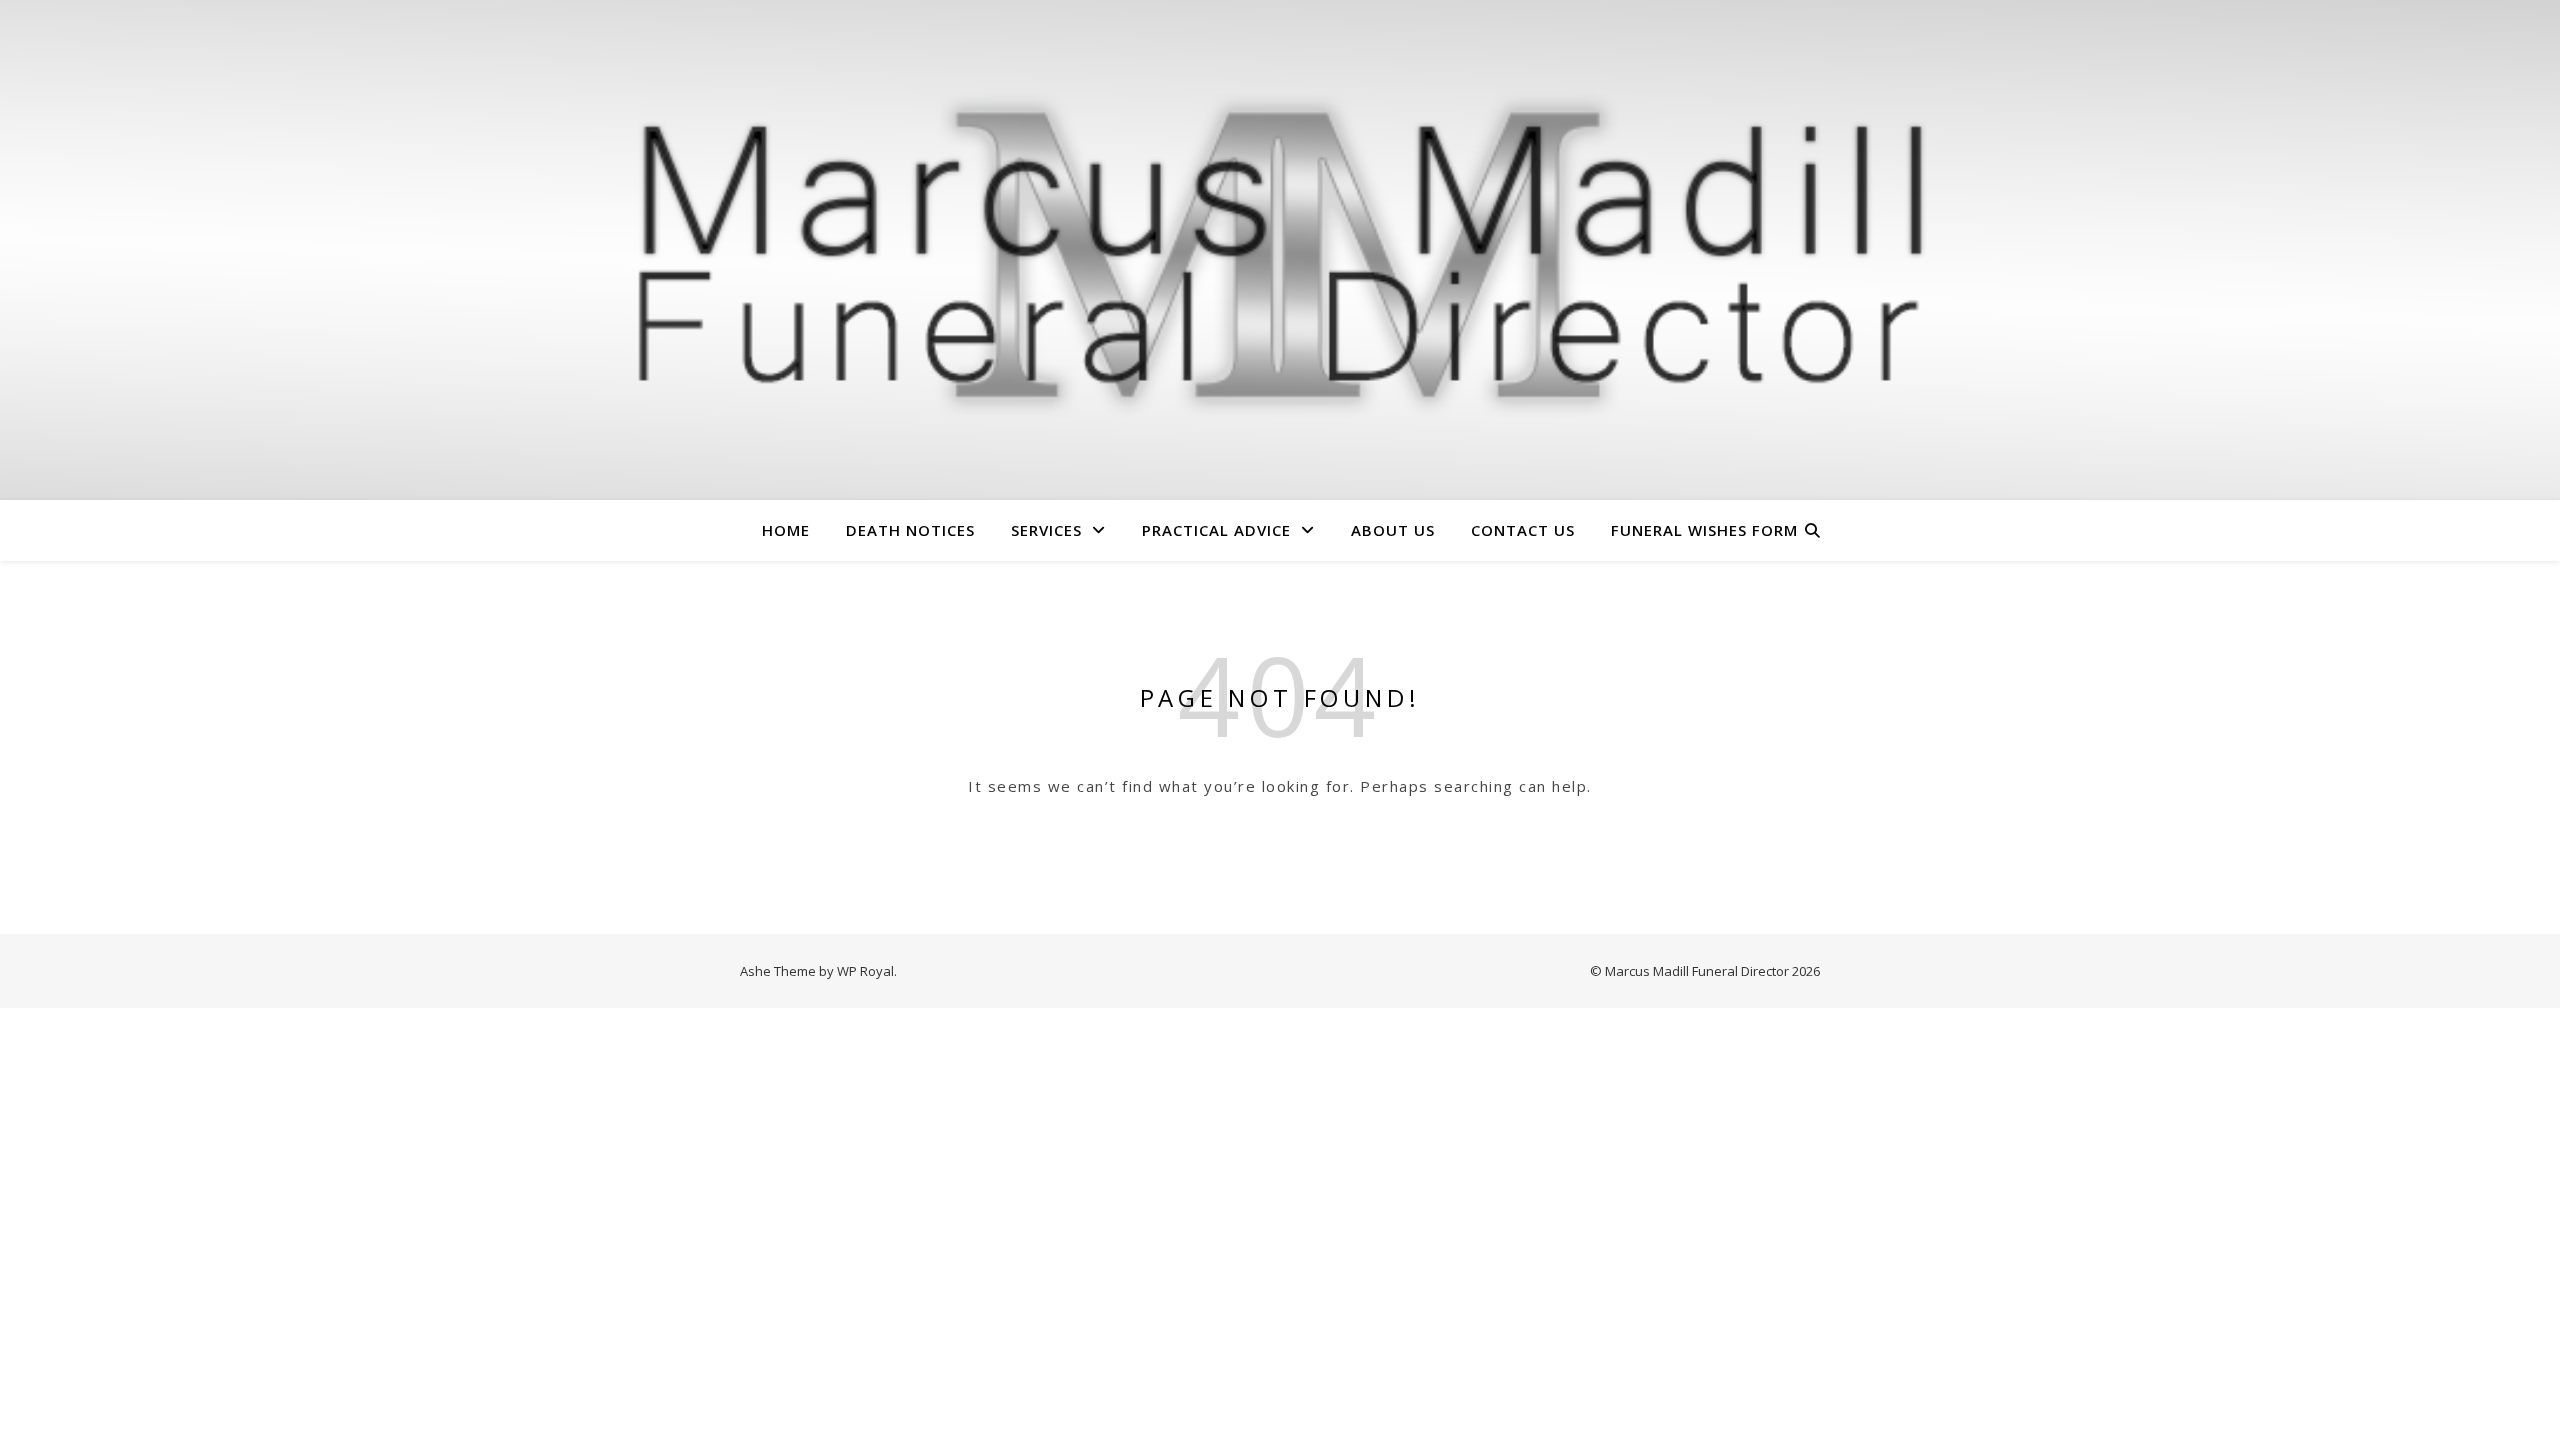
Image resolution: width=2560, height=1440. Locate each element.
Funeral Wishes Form (1704, 530)
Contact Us (1523, 530)
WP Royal (865, 971)
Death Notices (910, 530)
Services (1046, 530)
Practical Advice (1216, 530)
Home (786, 530)
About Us (1393, 530)
